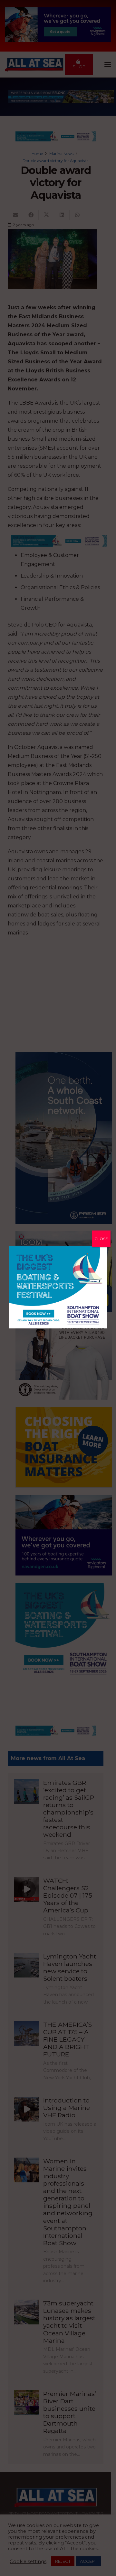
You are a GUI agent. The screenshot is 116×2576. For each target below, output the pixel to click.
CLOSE (101, 1239)
